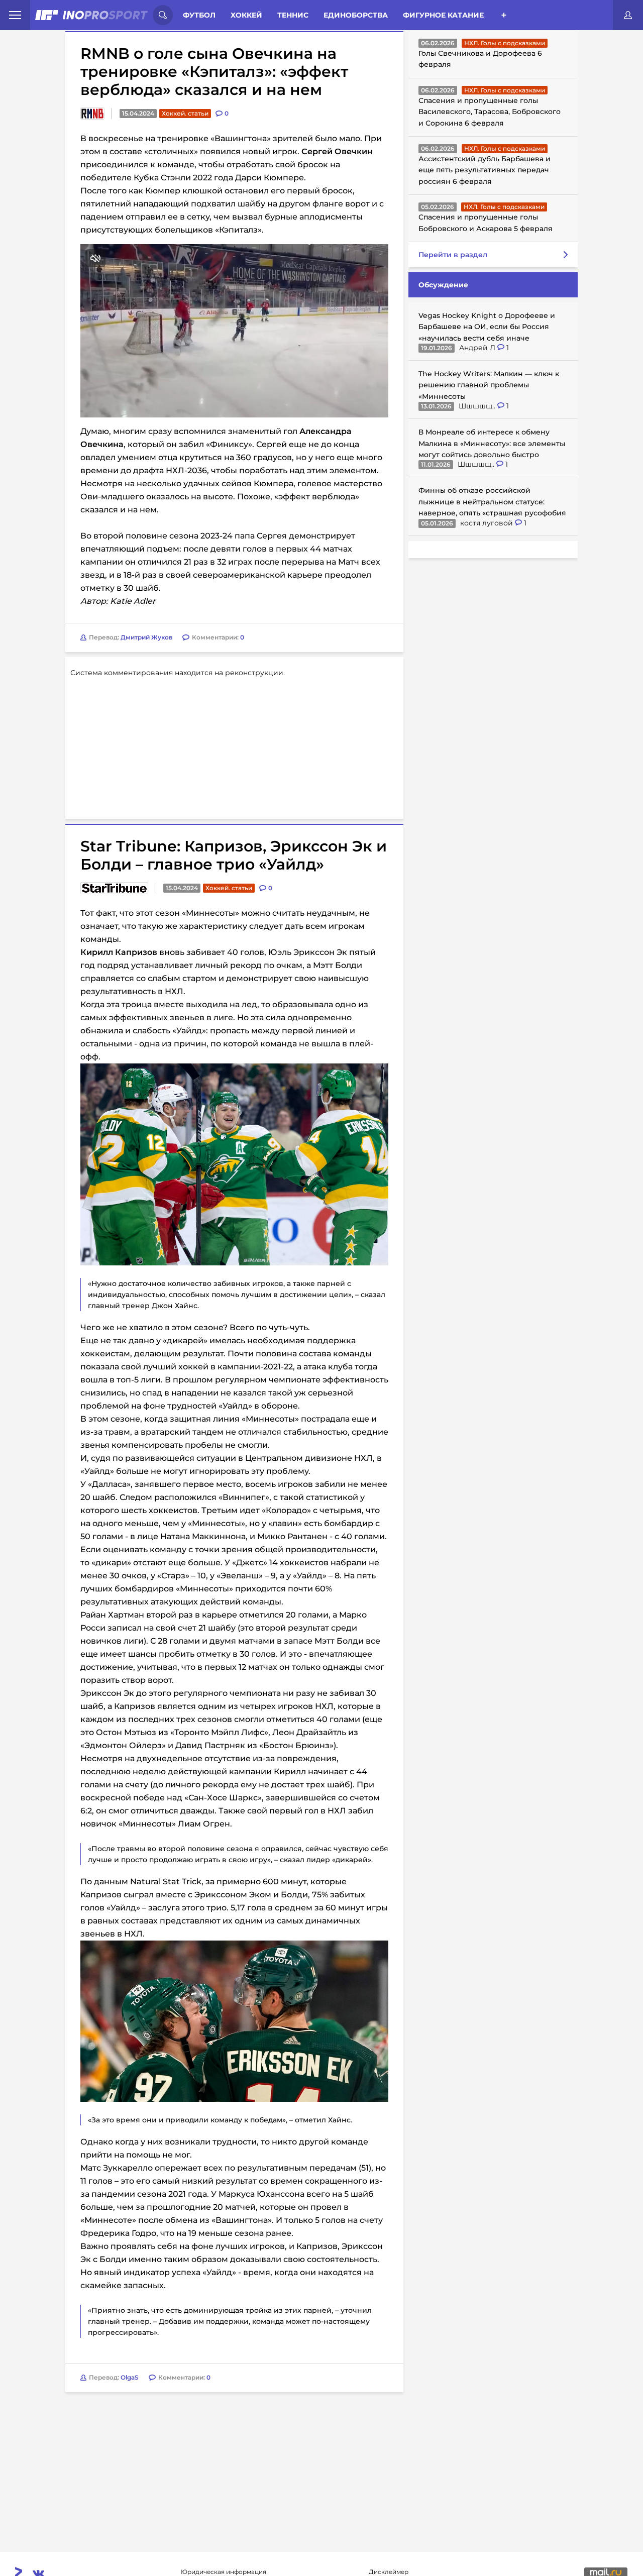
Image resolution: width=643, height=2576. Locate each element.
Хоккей (246, 15)
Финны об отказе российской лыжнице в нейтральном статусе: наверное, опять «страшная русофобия (492, 502)
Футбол (199, 15)
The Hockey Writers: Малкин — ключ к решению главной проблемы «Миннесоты (489, 385)
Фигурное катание (443, 15)
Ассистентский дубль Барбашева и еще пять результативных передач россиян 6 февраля (485, 170)
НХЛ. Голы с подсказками (505, 43)
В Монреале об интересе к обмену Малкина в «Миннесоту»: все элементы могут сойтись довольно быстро (492, 443)
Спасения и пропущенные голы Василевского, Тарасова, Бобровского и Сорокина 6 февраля (490, 112)
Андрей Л (478, 348)
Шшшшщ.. (478, 406)
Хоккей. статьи (185, 113)
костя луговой (488, 523)
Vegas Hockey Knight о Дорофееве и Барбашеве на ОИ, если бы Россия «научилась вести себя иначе (487, 327)
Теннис (293, 15)
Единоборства (356, 15)
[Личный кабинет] (628, 15)
